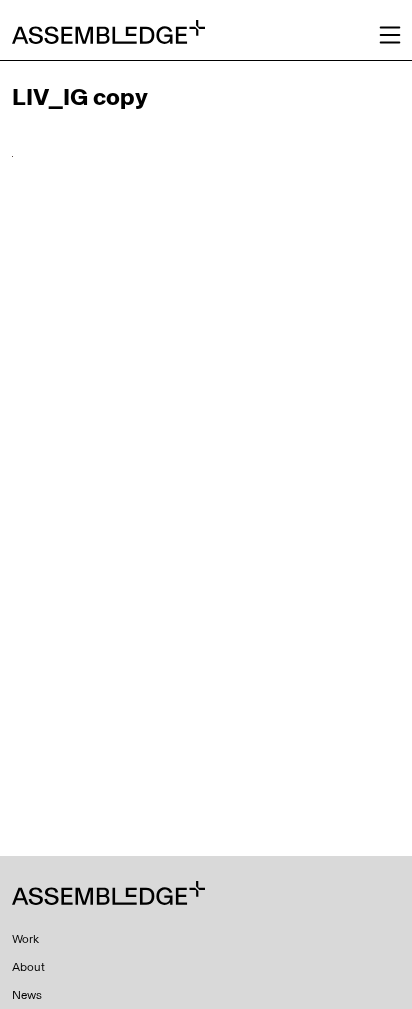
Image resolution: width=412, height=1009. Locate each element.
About (28, 967)
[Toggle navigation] (390, 35)
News (27, 995)
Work (25, 939)
